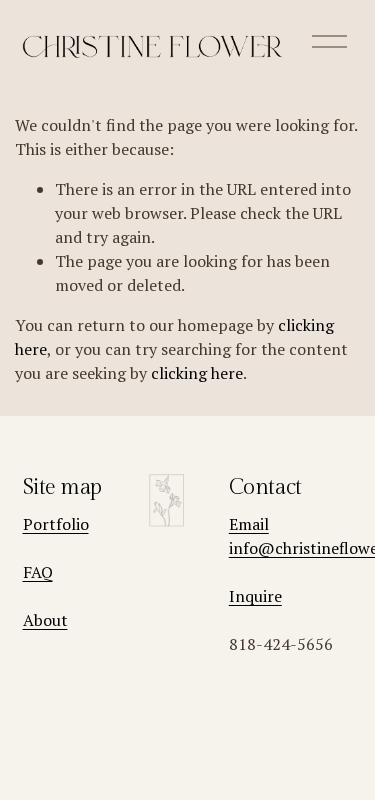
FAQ (38, 572)
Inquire (255, 596)
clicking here (197, 373)
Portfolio (56, 524)
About (45, 620)
